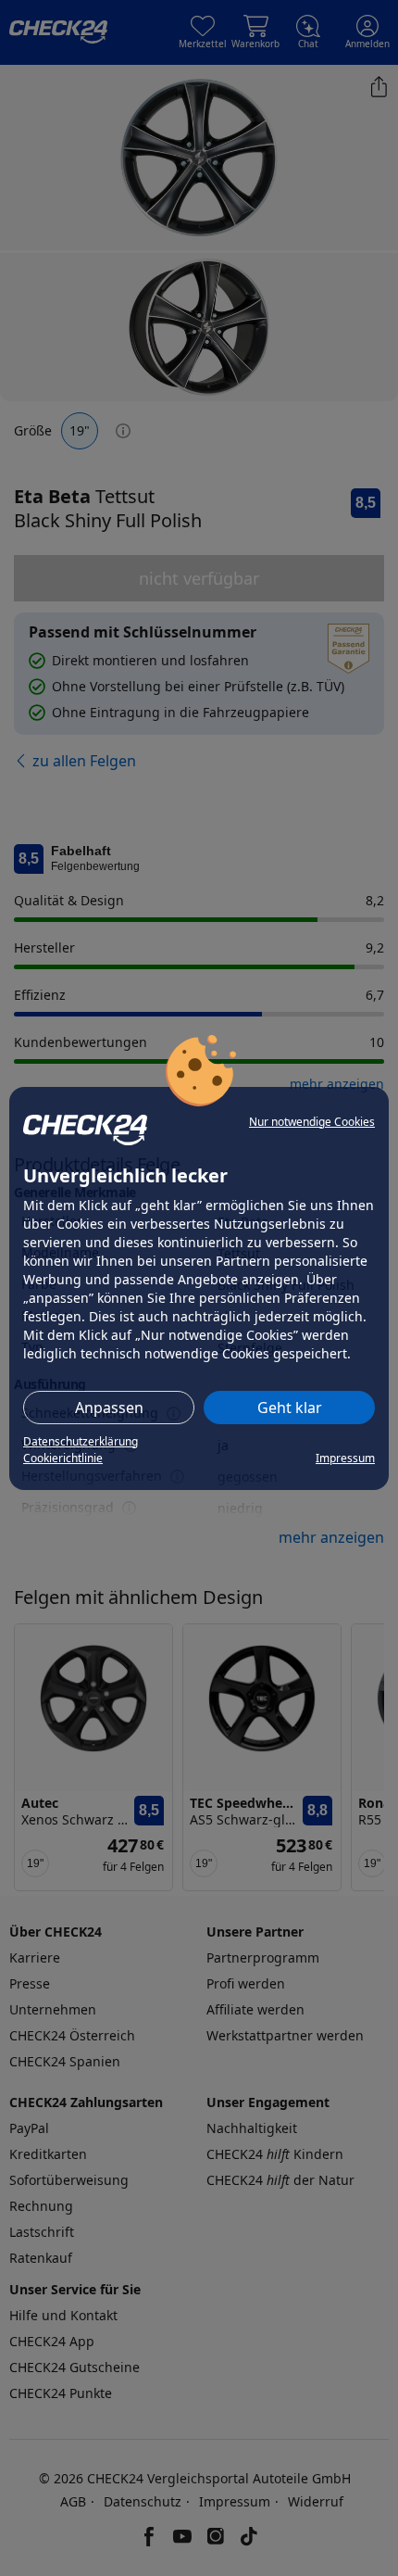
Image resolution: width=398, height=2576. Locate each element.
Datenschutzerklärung (81, 1441)
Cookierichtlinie (63, 1458)
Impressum (345, 1458)
